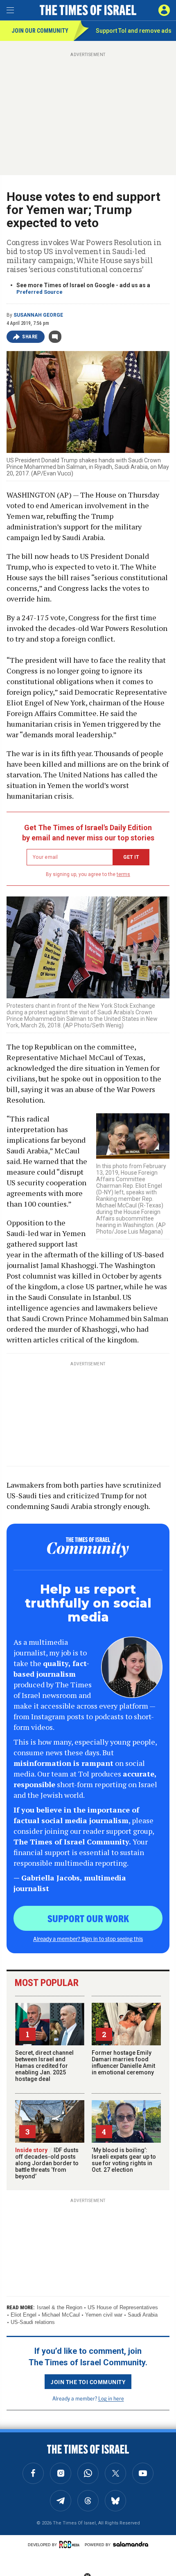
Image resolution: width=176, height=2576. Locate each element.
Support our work (88, 1918)
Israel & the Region (60, 2307)
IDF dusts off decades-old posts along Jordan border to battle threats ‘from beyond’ (47, 2163)
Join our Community (40, 31)
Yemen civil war (104, 2315)
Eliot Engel (24, 2315)
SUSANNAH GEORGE (38, 315)
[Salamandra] (131, 2544)
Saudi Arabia (143, 2315)
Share (30, 337)
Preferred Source (39, 292)
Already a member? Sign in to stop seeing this (88, 1939)
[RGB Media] (71, 2544)
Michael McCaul (61, 2315)
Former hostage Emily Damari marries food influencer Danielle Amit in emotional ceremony (123, 2063)
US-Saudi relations (33, 2322)
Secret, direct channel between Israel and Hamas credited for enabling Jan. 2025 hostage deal (44, 2066)
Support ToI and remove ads (134, 31)
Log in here (111, 2398)
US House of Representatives (123, 2307)
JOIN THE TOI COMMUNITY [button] (88, 2382)
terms (123, 874)
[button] (164, 10)
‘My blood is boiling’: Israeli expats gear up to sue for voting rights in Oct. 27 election (124, 2160)
